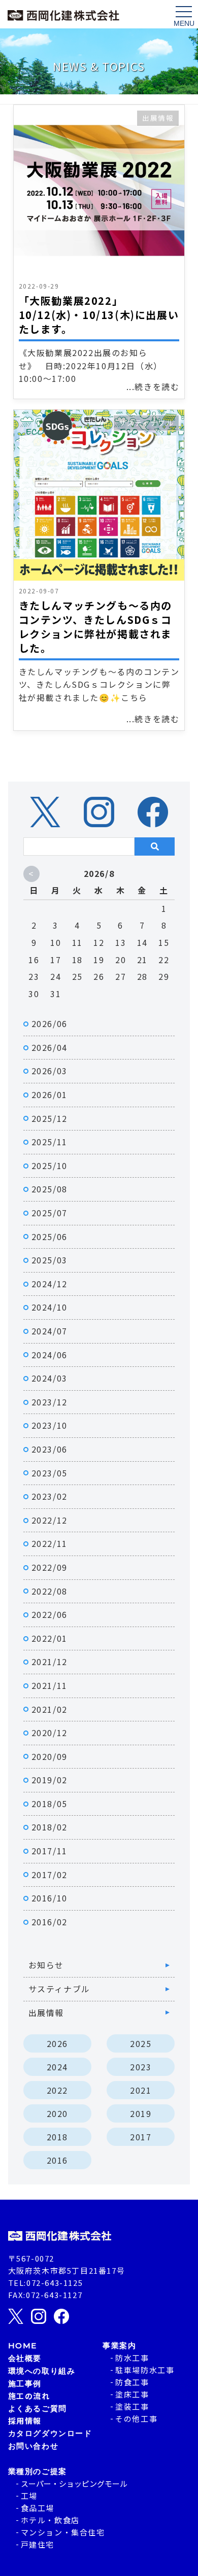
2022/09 (49, 1567)
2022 (57, 2090)
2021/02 (49, 1709)
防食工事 (132, 2382)
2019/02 (49, 1780)
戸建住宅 (38, 2544)
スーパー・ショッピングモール (74, 2483)
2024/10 (49, 1307)
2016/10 (49, 1898)
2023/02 (49, 1496)
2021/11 (49, 1685)
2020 (57, 2113)
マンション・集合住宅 (63, 2532)
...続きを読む (153, 386)
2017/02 (49, 1875)
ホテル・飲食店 (50, 2520)
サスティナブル (146, 422)
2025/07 (49, 1213)
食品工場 (38, 2508)
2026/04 (49, 1047)
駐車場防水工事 (145, 2370)
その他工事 (136, 2419)
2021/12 (49, 1662)
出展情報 (158, 118)
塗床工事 (132, 2394)
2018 (57, 2137)
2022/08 (49, 1591)
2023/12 (49, 1402)
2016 (57, 2160)
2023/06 (49, 1449)
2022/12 (49, 1520)
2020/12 (49, 1733)
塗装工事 (132, 2406)
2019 (141, 2113)
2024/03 (49, 1378)
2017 (141, 2137)
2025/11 (49, 1142)
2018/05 (49, 1804)
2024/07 (49, 1331)
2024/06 (49, 1355)
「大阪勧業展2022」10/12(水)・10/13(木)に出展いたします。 (99, 315)
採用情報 (25, 2421)
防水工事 (132, 2358)
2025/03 (49, 1260)
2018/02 (49, 1827)
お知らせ (46, 1965)
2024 (57, 2067)
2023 (141, 2067)
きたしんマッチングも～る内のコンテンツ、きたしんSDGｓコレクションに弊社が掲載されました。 (95, 627)
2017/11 (49, 1851)
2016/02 (49, 1922)
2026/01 (49, 1095)
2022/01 (49, 1638)
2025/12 (49, 1118)
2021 (141, 2090)
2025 (141, 2043)
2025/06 (49, 1237)
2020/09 (49, 1756)
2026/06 (49, 1024)
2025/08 (49, 1189)
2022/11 (49, 1543)
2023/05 (49, 1473)
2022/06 (49, 1614)
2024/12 (49, 1284)
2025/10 (49, 1166)
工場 (29, 2496)
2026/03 (49, 1071)
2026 (57, 2043)
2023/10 (49, 1425)
